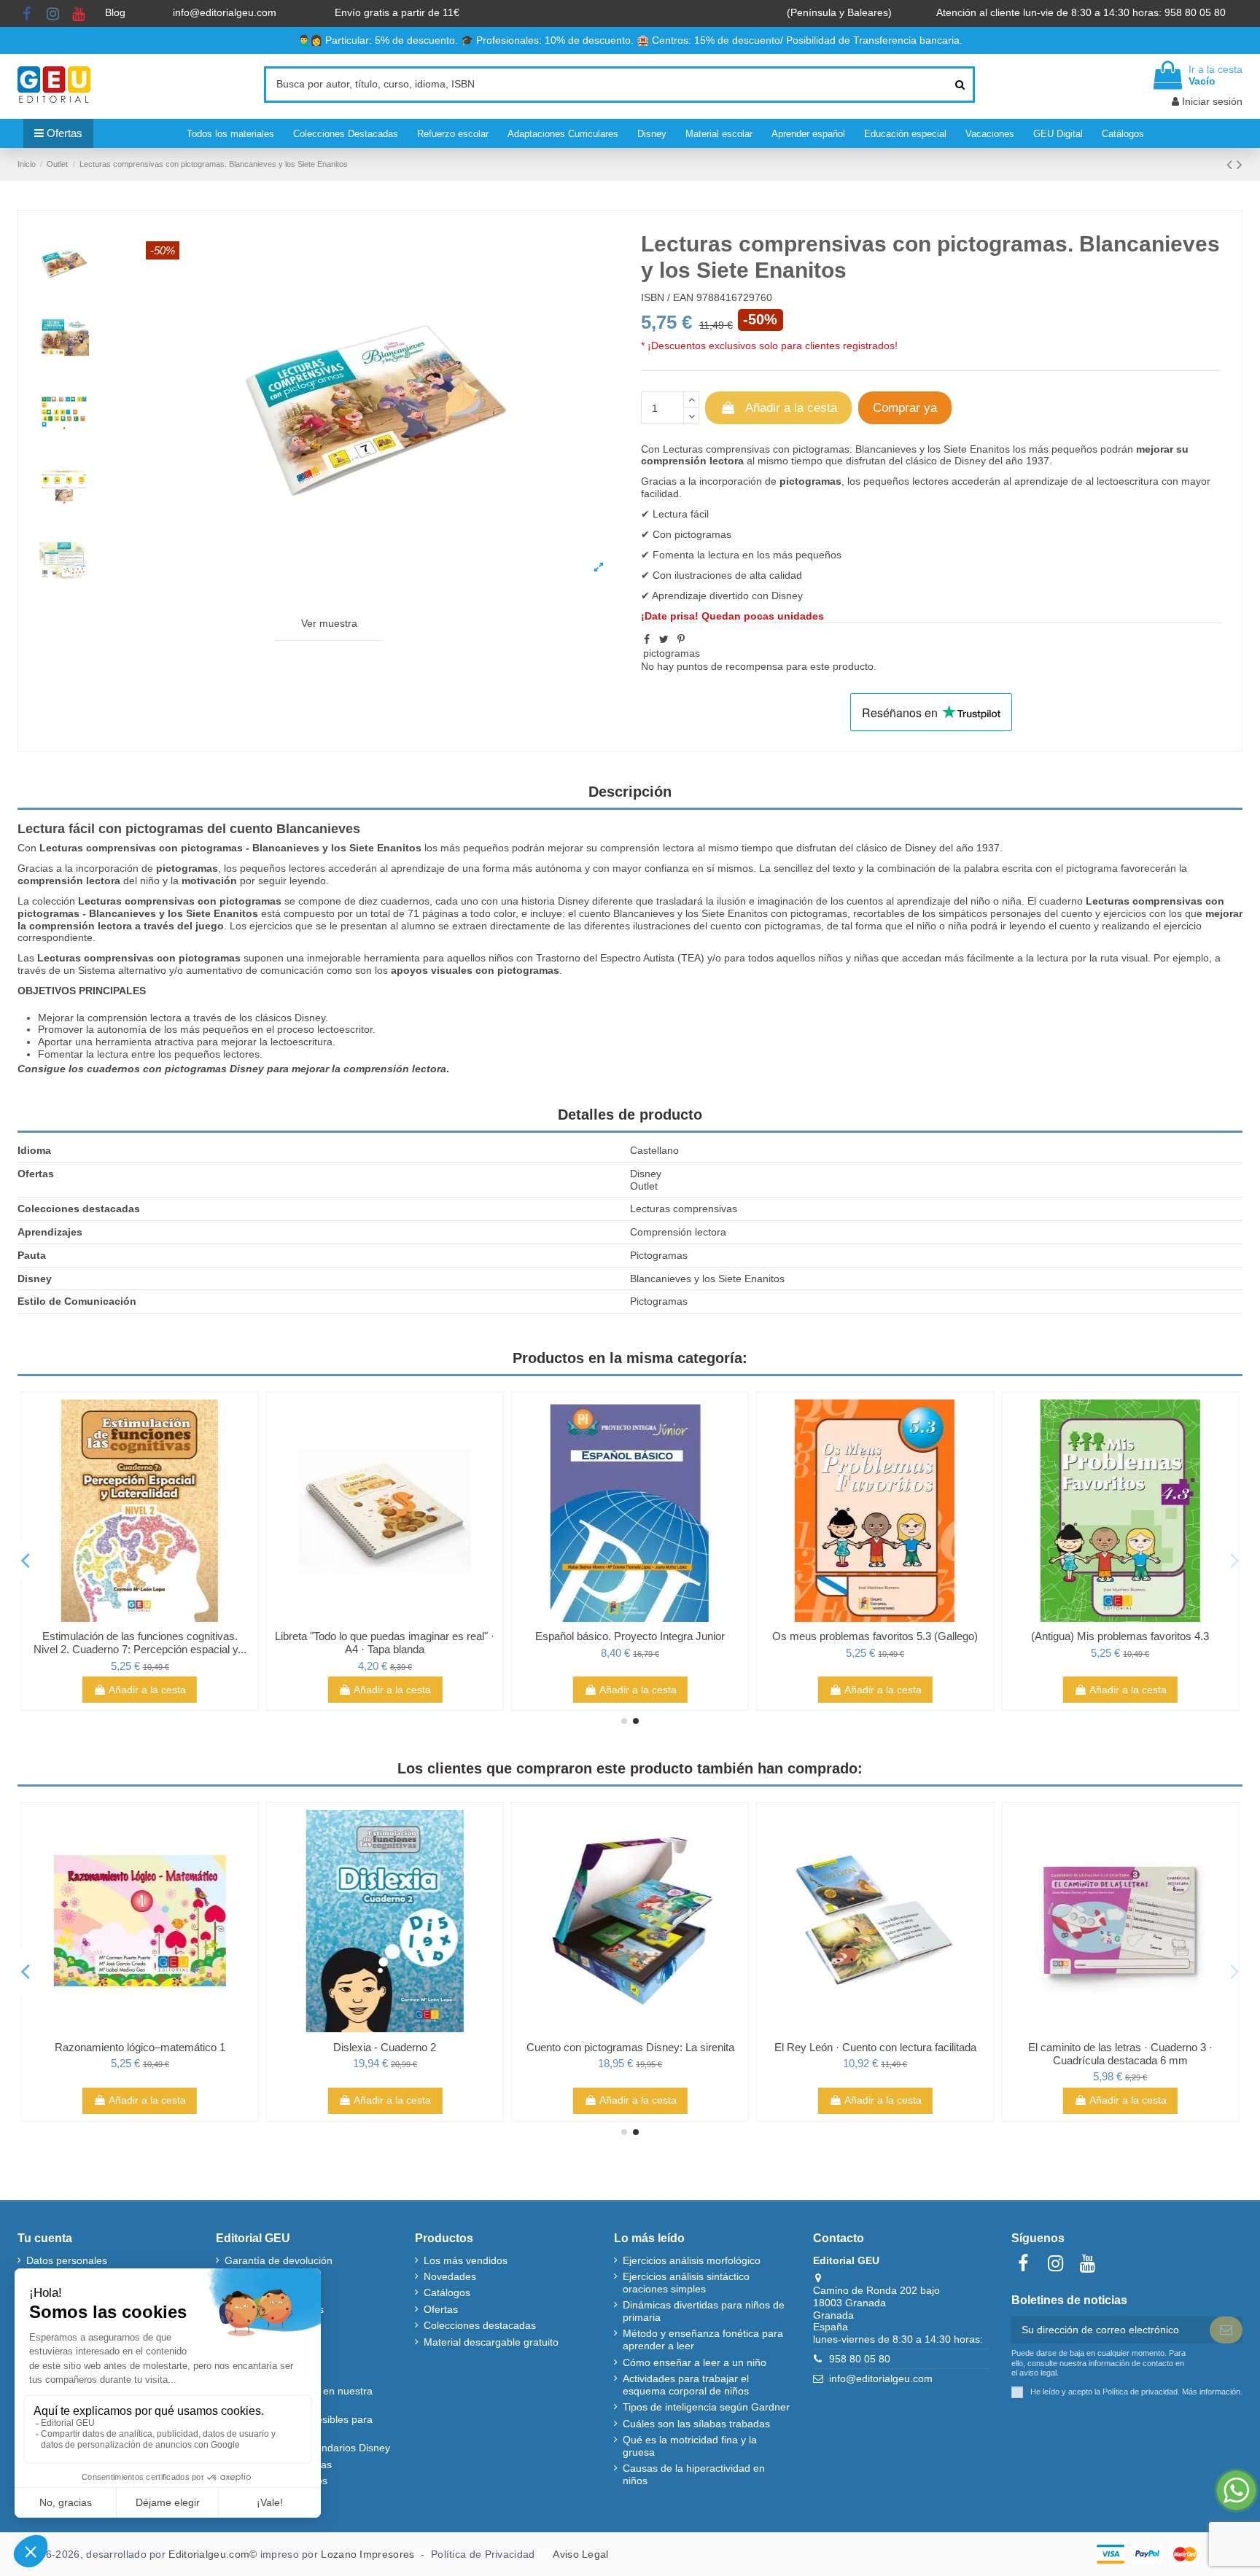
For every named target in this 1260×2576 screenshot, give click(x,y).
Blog (117, 12)
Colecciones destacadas (480, 2325)
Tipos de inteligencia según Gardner (706, 2407)
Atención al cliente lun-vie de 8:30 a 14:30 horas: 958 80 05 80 (1082, 12)
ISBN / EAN (667, 297)
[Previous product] (1232, 164)
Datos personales (67, 2260)
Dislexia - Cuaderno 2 (385, 2047)
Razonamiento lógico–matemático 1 (140, 2047)
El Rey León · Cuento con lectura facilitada (875, 2047)
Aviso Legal (580, 2554)
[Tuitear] (664, 639)
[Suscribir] (1226, 2330)
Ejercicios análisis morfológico (692, 2260)
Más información (1211, 2392)
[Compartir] (647, 639)
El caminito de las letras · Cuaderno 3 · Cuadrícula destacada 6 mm (1120, 2054)
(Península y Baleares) (841, 12)
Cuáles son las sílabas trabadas (696, 2424)
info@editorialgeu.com (226, 12)
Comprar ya (905, 408)
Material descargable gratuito (491, 2342)
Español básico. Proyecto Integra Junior (630, 1636)
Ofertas (441, 2309)
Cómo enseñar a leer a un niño (695, 2362)
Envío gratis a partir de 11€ (397, 12)
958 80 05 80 (860, 2359)
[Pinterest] (681, 639)
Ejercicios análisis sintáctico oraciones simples (686, 2283)
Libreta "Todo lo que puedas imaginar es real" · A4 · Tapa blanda (385, 1643)
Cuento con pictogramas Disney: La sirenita (630, 2047)
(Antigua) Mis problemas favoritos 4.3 (1120, 1636)
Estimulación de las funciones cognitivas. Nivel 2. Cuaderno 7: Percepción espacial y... (140, 1643)
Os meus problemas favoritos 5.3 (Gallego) (875, 1636)
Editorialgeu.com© (213, 2554)
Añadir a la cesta (791, 408)
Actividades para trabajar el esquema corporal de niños (686, 2385)
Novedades (450, 2276)
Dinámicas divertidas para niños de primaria (704, 2311)
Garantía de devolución (279, 2260)
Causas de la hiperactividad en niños (694, 2474)
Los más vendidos (466, 2260)
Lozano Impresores (367, 2554)
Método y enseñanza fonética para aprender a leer (703, 2339)
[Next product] (1240, 164)
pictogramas (672, 653)
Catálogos (447, 2292)
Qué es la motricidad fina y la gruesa (690, 2446)
